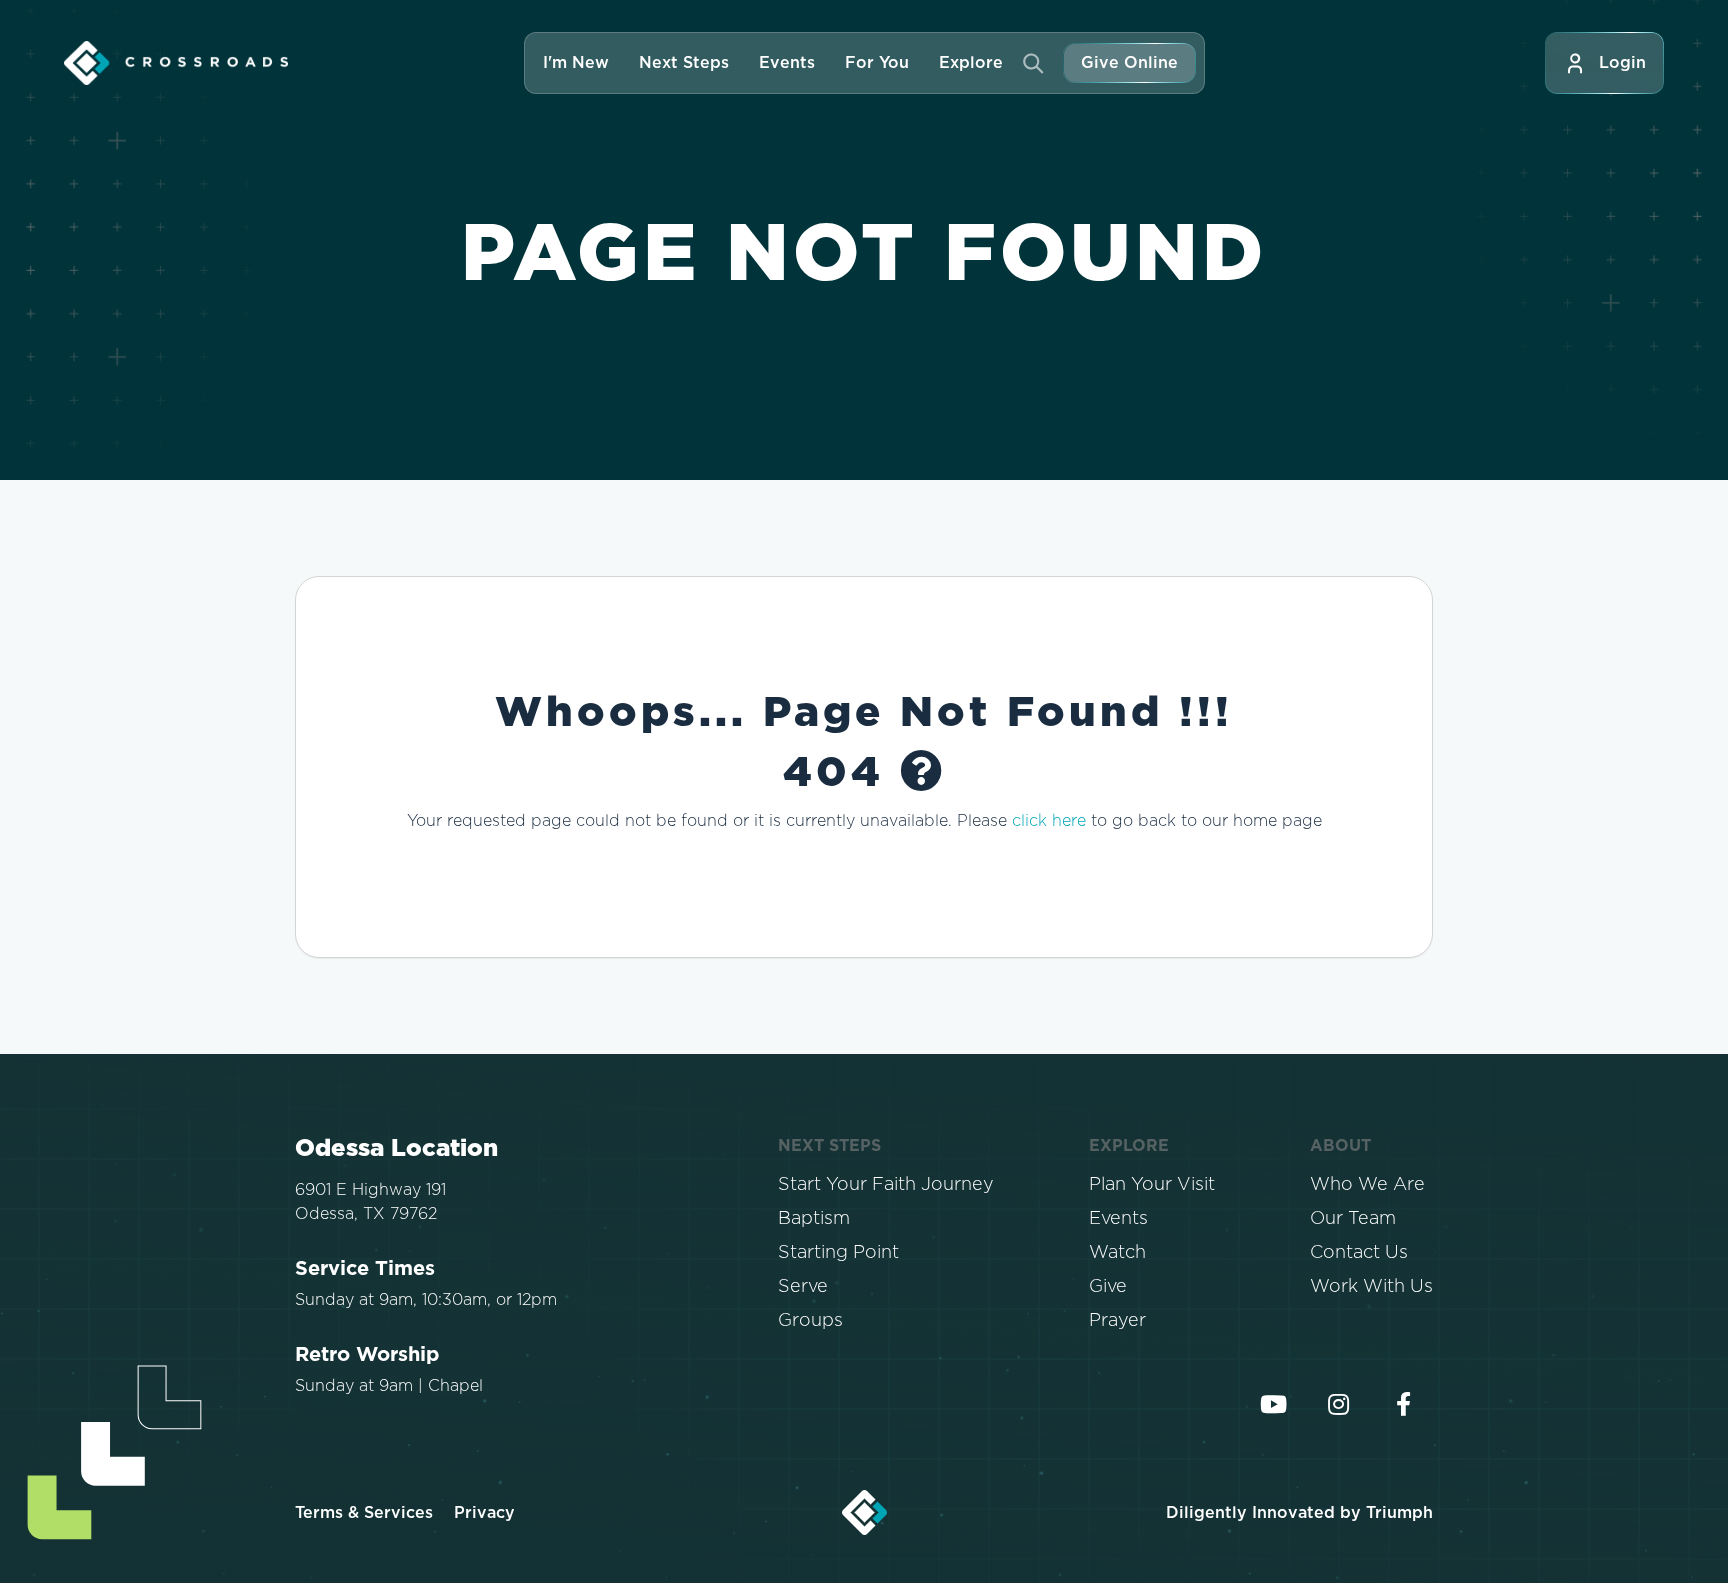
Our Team (1353, 1219)
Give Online (1129, 63)
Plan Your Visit (1152, 1185)
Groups (810, 1321)
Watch (1117, 1253)
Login (1622, 63)
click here (1049, 821)
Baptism (814, 1219)
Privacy (484, 1513)
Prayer (1117, 1321)
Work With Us (1371, 1287)
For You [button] (877, 63)
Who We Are (1367, 1185)
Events (787, 63)
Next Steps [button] (684, 63)
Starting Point (838, 1253)
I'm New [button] (576, 63)
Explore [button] (971, 63)
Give (1108, 1287)
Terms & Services (364, 1513)
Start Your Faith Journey (886, 1185)
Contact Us (1359, 1253)
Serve (803, 1287)
